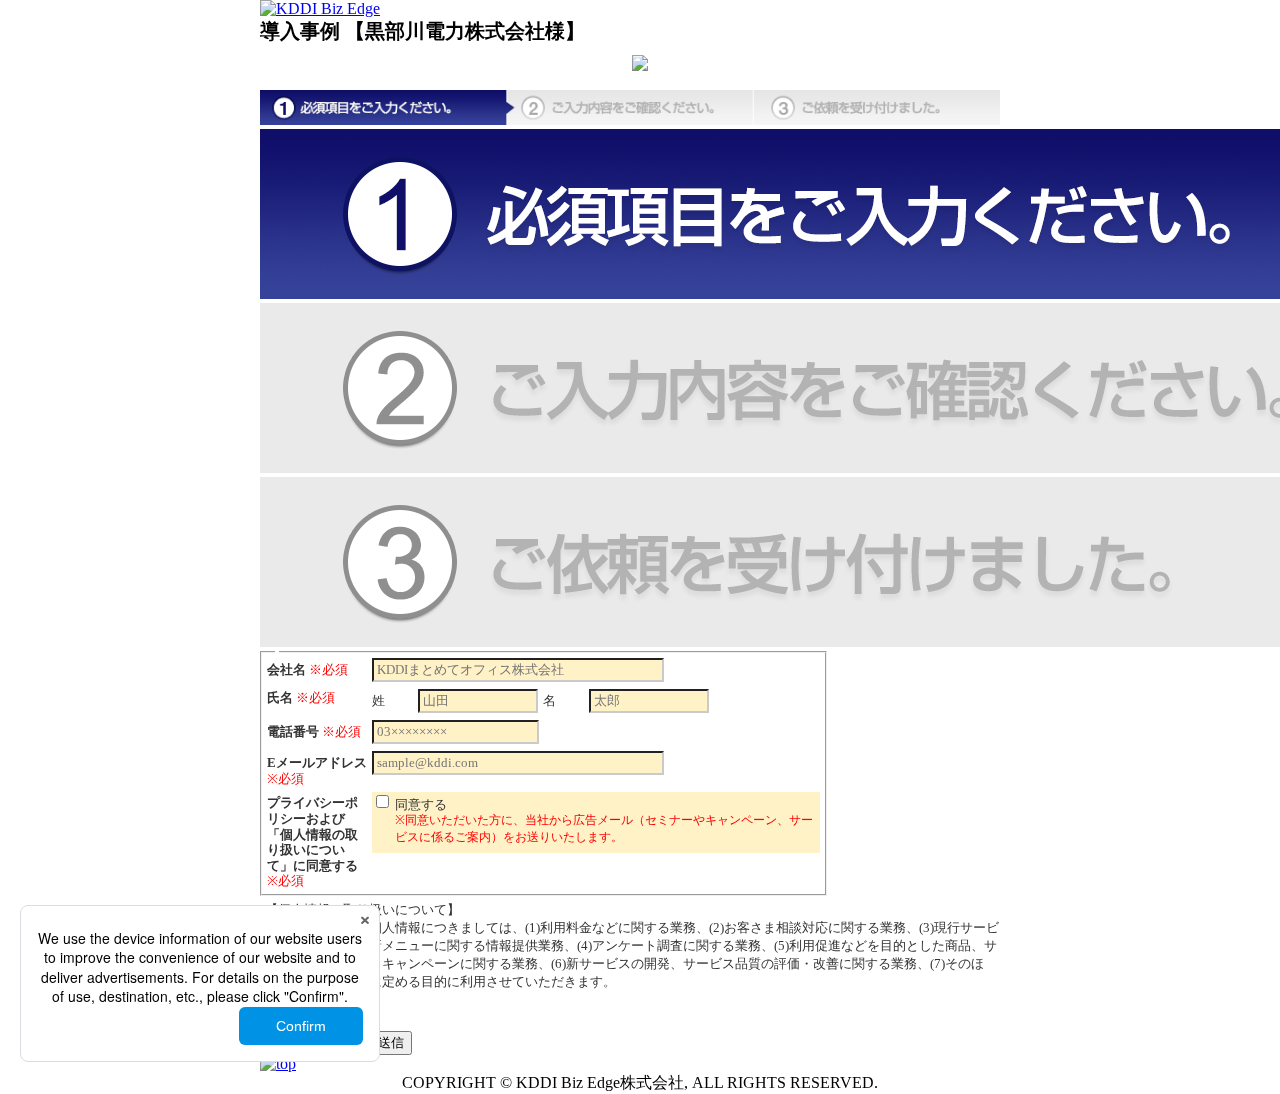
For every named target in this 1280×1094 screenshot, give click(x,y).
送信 (391, 1042)
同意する (604, 820)
